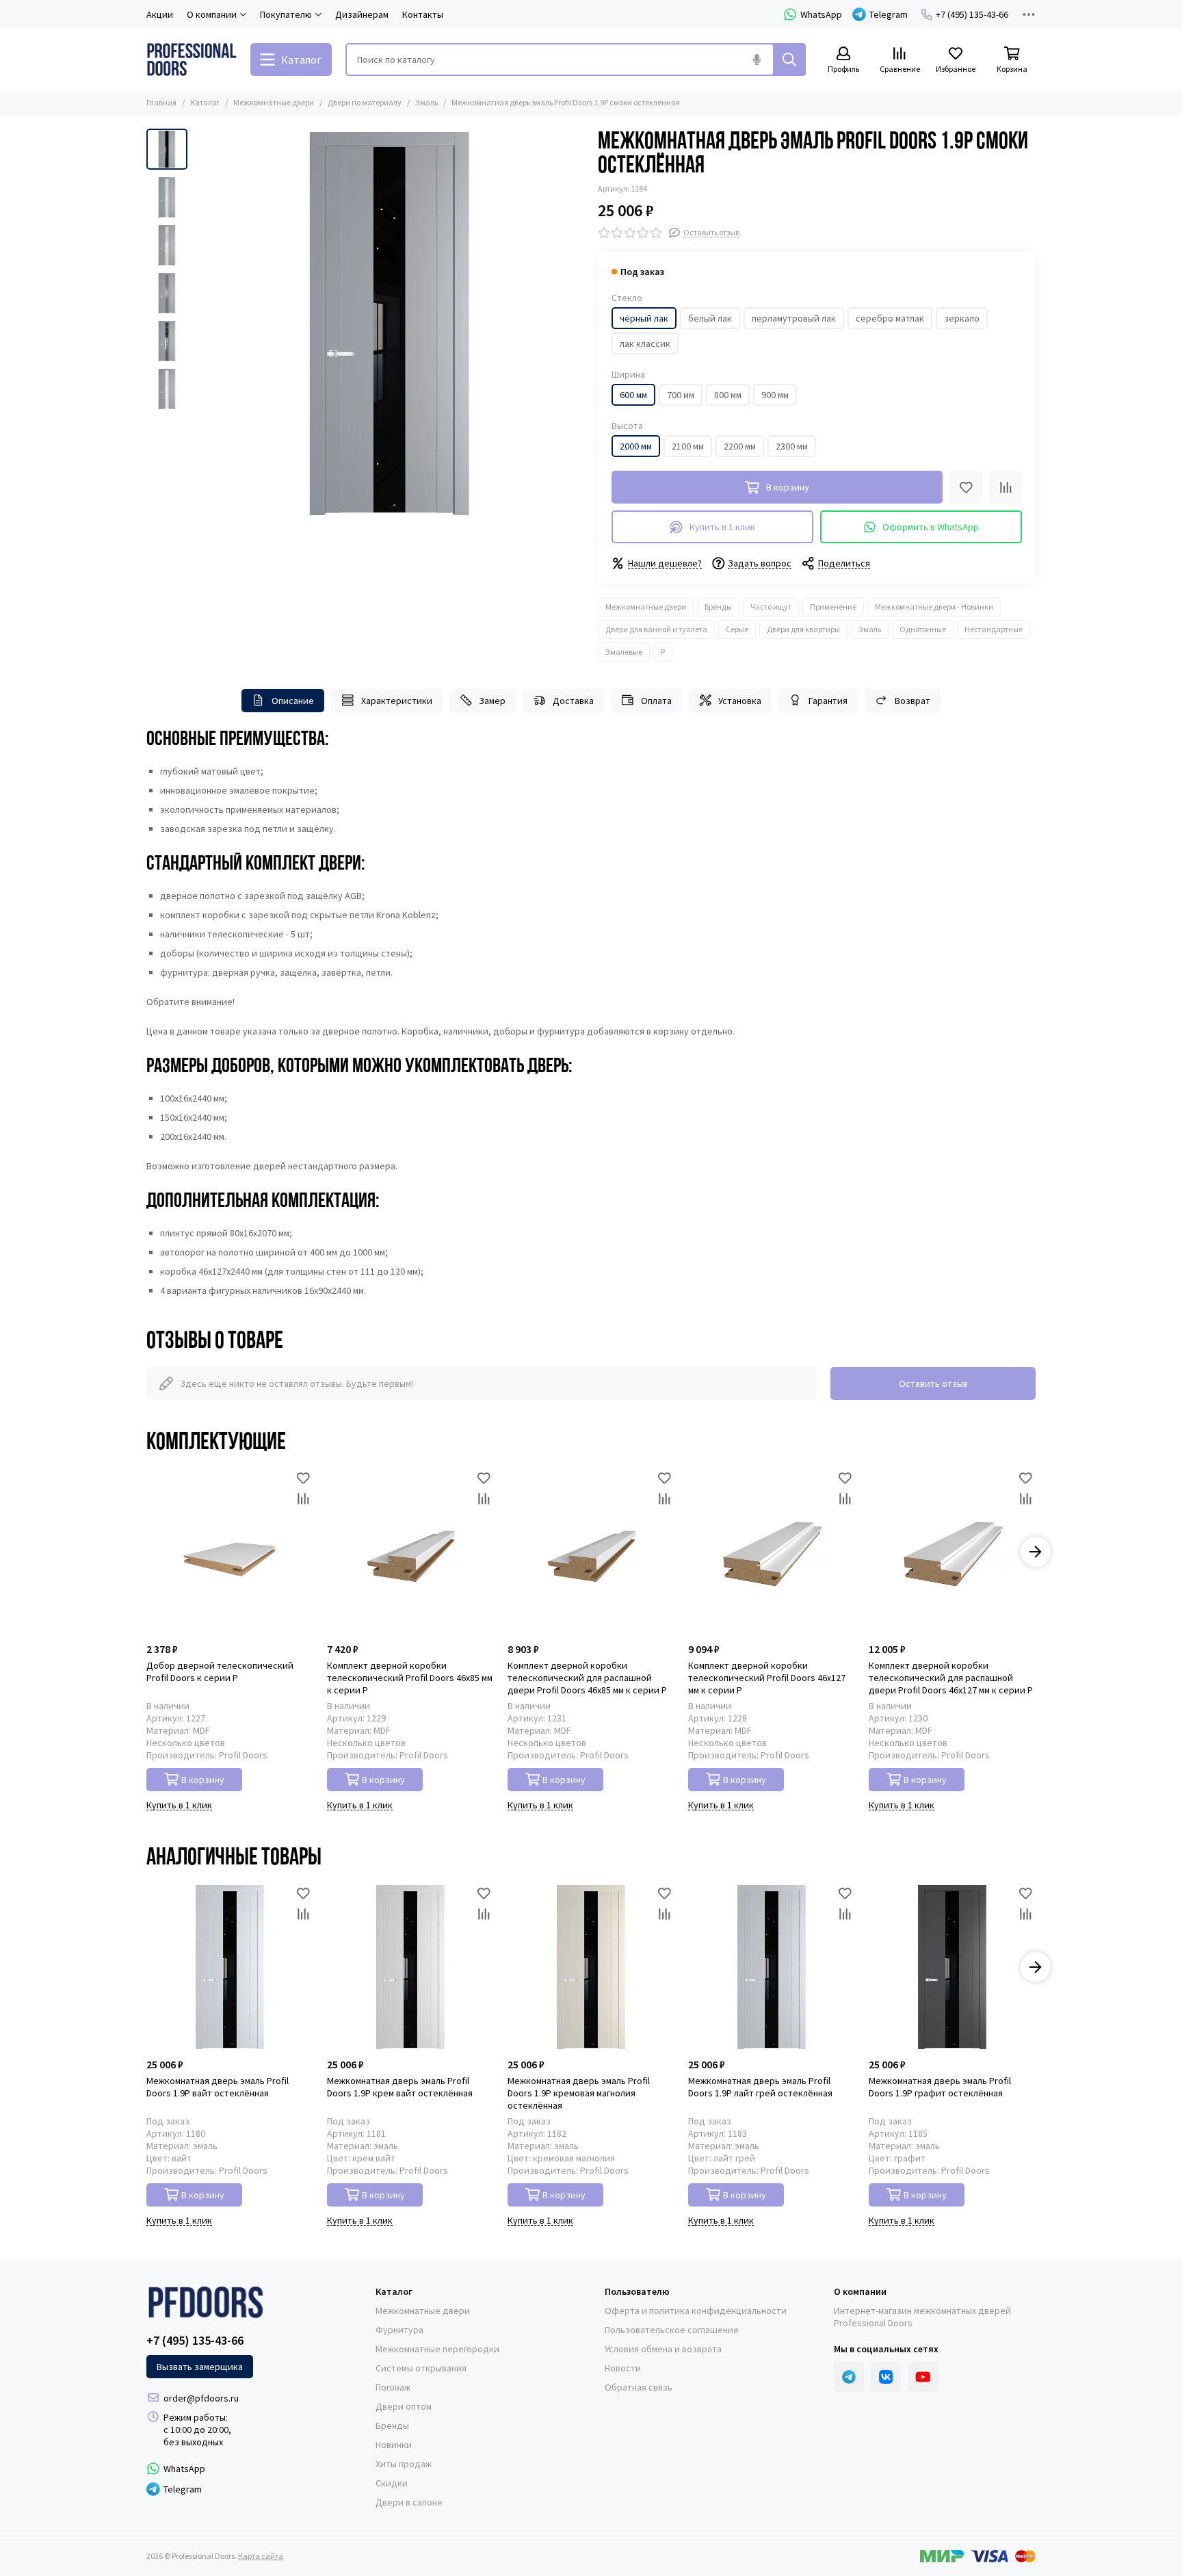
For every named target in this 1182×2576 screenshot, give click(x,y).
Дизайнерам (362, 14)
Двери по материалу (365, 102)
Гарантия (828, 701)
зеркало (962, 318)
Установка (740, 701)
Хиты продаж (404, 2464)
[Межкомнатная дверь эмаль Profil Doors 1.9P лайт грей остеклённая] (772, 1967)
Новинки (394, 2445)
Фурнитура (399, 2330)
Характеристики (397, 701)
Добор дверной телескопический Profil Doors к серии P (220, 1671)
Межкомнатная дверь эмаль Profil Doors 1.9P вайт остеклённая (218, 2087)
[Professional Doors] (192, 60)
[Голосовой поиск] (757, 60)
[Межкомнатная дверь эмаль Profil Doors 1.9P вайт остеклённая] (230, 1967)
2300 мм (792, 446)
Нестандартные (994, 629)
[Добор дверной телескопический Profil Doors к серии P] (230, 1552)
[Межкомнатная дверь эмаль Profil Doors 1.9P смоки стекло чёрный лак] (389, 324)
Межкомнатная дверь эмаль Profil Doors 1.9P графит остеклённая (940, 2087)
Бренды (718, 607)
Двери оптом (404, 2406)
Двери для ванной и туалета (656, 629)
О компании (860, 2291)
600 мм (633, 395)
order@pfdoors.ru (201, 2398)
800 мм (728, 395)
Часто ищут (771, 607)
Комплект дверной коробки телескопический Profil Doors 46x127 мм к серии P (767, 1678)
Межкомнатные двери (274, 102)
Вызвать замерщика (200, 2367)
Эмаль (426, 102)
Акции (160, 14)
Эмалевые (624, 652)
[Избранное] (966, 487)
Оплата (656, 701)
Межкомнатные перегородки (437, 2349)
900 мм (775, 395)
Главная (161, 102)
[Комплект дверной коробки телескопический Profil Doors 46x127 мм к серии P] (772, 1552)
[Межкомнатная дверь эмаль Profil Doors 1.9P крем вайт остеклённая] (410, 1967)
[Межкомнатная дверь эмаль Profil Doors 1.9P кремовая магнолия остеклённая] (591, 1967)
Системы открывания (421, 2368)
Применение (833, 607)
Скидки (392, 2483)
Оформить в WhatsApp (931, 527)
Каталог (205, 102)
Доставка (573, 701)
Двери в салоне (409, 2502)
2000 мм (636, 446)
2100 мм (688, 446)
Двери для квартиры (803, 629)
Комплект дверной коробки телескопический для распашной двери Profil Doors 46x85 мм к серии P (587, 1678)
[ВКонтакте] (886, 2377)
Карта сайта (261, 2556)
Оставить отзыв (933, 1383)
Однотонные (923, 629)
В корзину (203, 1780)
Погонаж (393, 2387)
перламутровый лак (794, 318)
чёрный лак (644, 318)
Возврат (912, 701)
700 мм (681, 395)
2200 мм (740, 446)
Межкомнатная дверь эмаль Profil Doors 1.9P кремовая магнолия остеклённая (579, 2093)
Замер (492, 701)
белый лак (710, 318)
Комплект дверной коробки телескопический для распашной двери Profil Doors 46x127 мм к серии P (951, 1678)
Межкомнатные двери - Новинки (934, 607)
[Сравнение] (1006, 487)
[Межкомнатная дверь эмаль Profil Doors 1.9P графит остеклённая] (952, 1967)
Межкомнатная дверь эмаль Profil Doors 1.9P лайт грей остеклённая (760, 2087)
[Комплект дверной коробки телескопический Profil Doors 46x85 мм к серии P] (410, 1552)
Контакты (423, 14)
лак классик (645, 343)
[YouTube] (923, 2377)
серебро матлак (890, 318)
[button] (201, 324)
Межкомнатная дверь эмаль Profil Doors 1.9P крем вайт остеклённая (400, 2087)
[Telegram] (849, 2377)
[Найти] (789, 60)
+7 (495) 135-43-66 (972, 14)
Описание (293, 701)
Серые (737, 629)
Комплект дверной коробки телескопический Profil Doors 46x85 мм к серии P (410, 1678)
